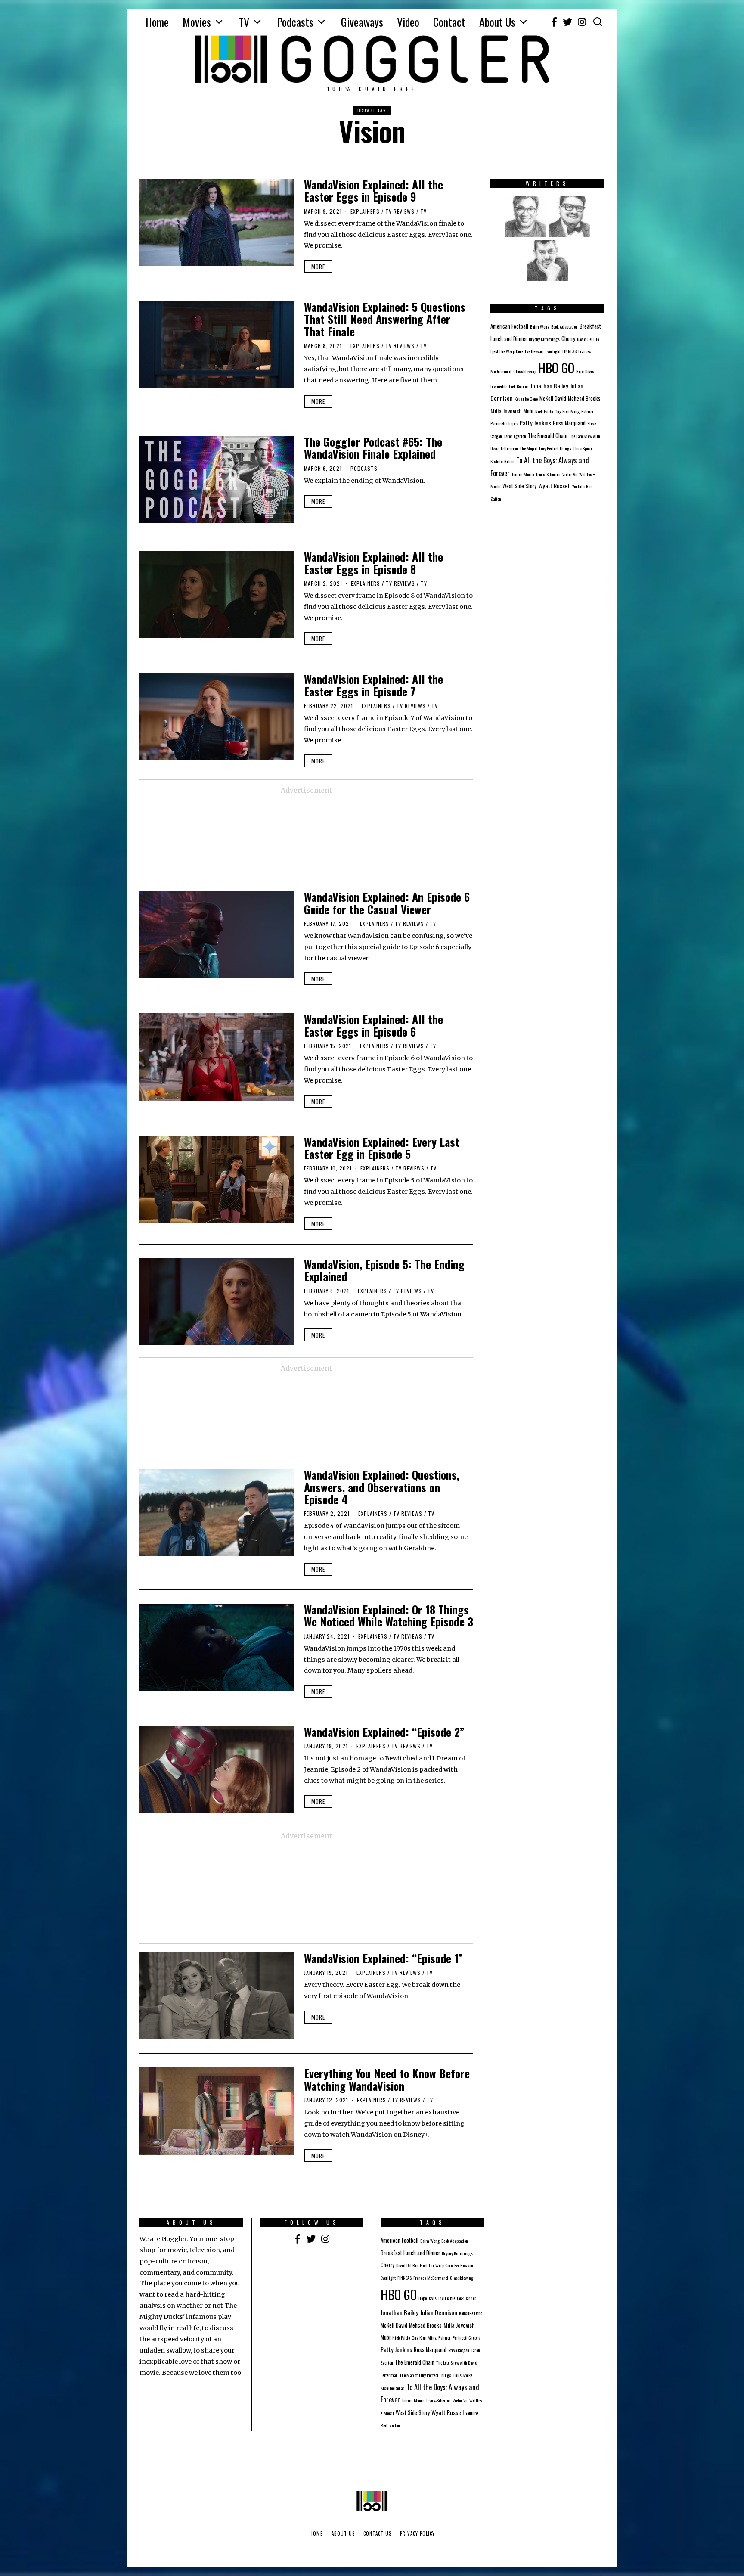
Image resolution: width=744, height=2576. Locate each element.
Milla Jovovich (506, 411)
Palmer (587, 411)
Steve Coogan (459, 2350)
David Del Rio (588, 339)
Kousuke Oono (526, 399)
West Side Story (519, 486)
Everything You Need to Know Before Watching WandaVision (387, 2079)
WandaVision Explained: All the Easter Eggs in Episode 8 (374, 563)
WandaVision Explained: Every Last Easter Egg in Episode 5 (382, 1148)
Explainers (365, 211)
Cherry (568, 339)
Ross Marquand (569, 423)
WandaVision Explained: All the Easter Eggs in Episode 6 (374, 1025)
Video (408, 22)
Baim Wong (540, 326)
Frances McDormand (431, 2278)
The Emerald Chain (548, 436)
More (318, 267)
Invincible (499, 386)
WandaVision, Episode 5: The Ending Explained (384, 1270)
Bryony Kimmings (544, 339)
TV (244, 22)
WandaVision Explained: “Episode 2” (384, 1732)
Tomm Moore (523, 474)
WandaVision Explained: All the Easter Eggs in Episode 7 (374, 685)
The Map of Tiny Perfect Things (546, 448)
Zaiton (496, 499)
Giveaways (362, 22)
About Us (497, 22)
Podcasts (295, 22)
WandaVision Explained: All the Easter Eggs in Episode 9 (374, 191)
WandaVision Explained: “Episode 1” (384, 1958)
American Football (509, 326)
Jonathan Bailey (549, 386)
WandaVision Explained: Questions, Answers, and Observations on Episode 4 (382, 1487)
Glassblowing (525, 371)
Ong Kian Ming (567, 411)
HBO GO (556, 368)
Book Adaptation (564, 326)
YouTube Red (583, 486)
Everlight (553, 351)
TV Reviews (400, 211)
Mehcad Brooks (584, 399)
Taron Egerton (515, 436)
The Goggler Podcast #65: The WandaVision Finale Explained (373, 448)
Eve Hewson (534, 351)
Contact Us (377, 2533)
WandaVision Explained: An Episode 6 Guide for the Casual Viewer (387, 903)
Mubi (529, 411)
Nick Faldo (544, 411)
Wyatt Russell (554, 486)
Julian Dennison (439, 2312)
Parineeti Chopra (504, 423)
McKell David (553, 399)
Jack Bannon (519, 386)
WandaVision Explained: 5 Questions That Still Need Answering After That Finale (385, 319)
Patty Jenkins (535, 423)
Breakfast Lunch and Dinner (410, 2253)
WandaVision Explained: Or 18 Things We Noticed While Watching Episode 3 (389, 1616)
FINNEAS (569, 351)
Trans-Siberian (548, 474)
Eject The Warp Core (507, 351)
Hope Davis (585, 371)
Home (157, 22)
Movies (197, 22)
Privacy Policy (417, 2533)
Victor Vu (570, 474)
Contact (449, 22)
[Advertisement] (306, 839)
